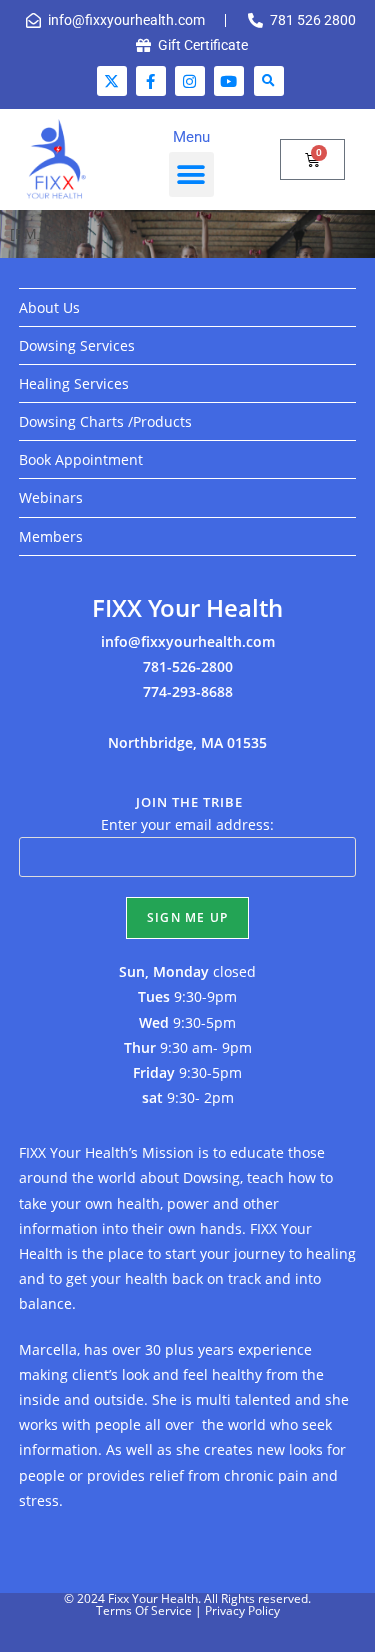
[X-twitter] (112, 81)
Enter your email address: (187, 824)
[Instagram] (190, 81)
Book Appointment (81, 459)
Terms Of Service (144, 1610)
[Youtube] (229, 81)
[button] (269, 81)
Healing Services (74, 383)
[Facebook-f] (151, 81)
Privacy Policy (242, 1610)
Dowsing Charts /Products (105, 421)
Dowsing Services (77, 345)
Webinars (51, 497)
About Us (49, 307)
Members (51, 536)
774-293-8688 (188, 691)
